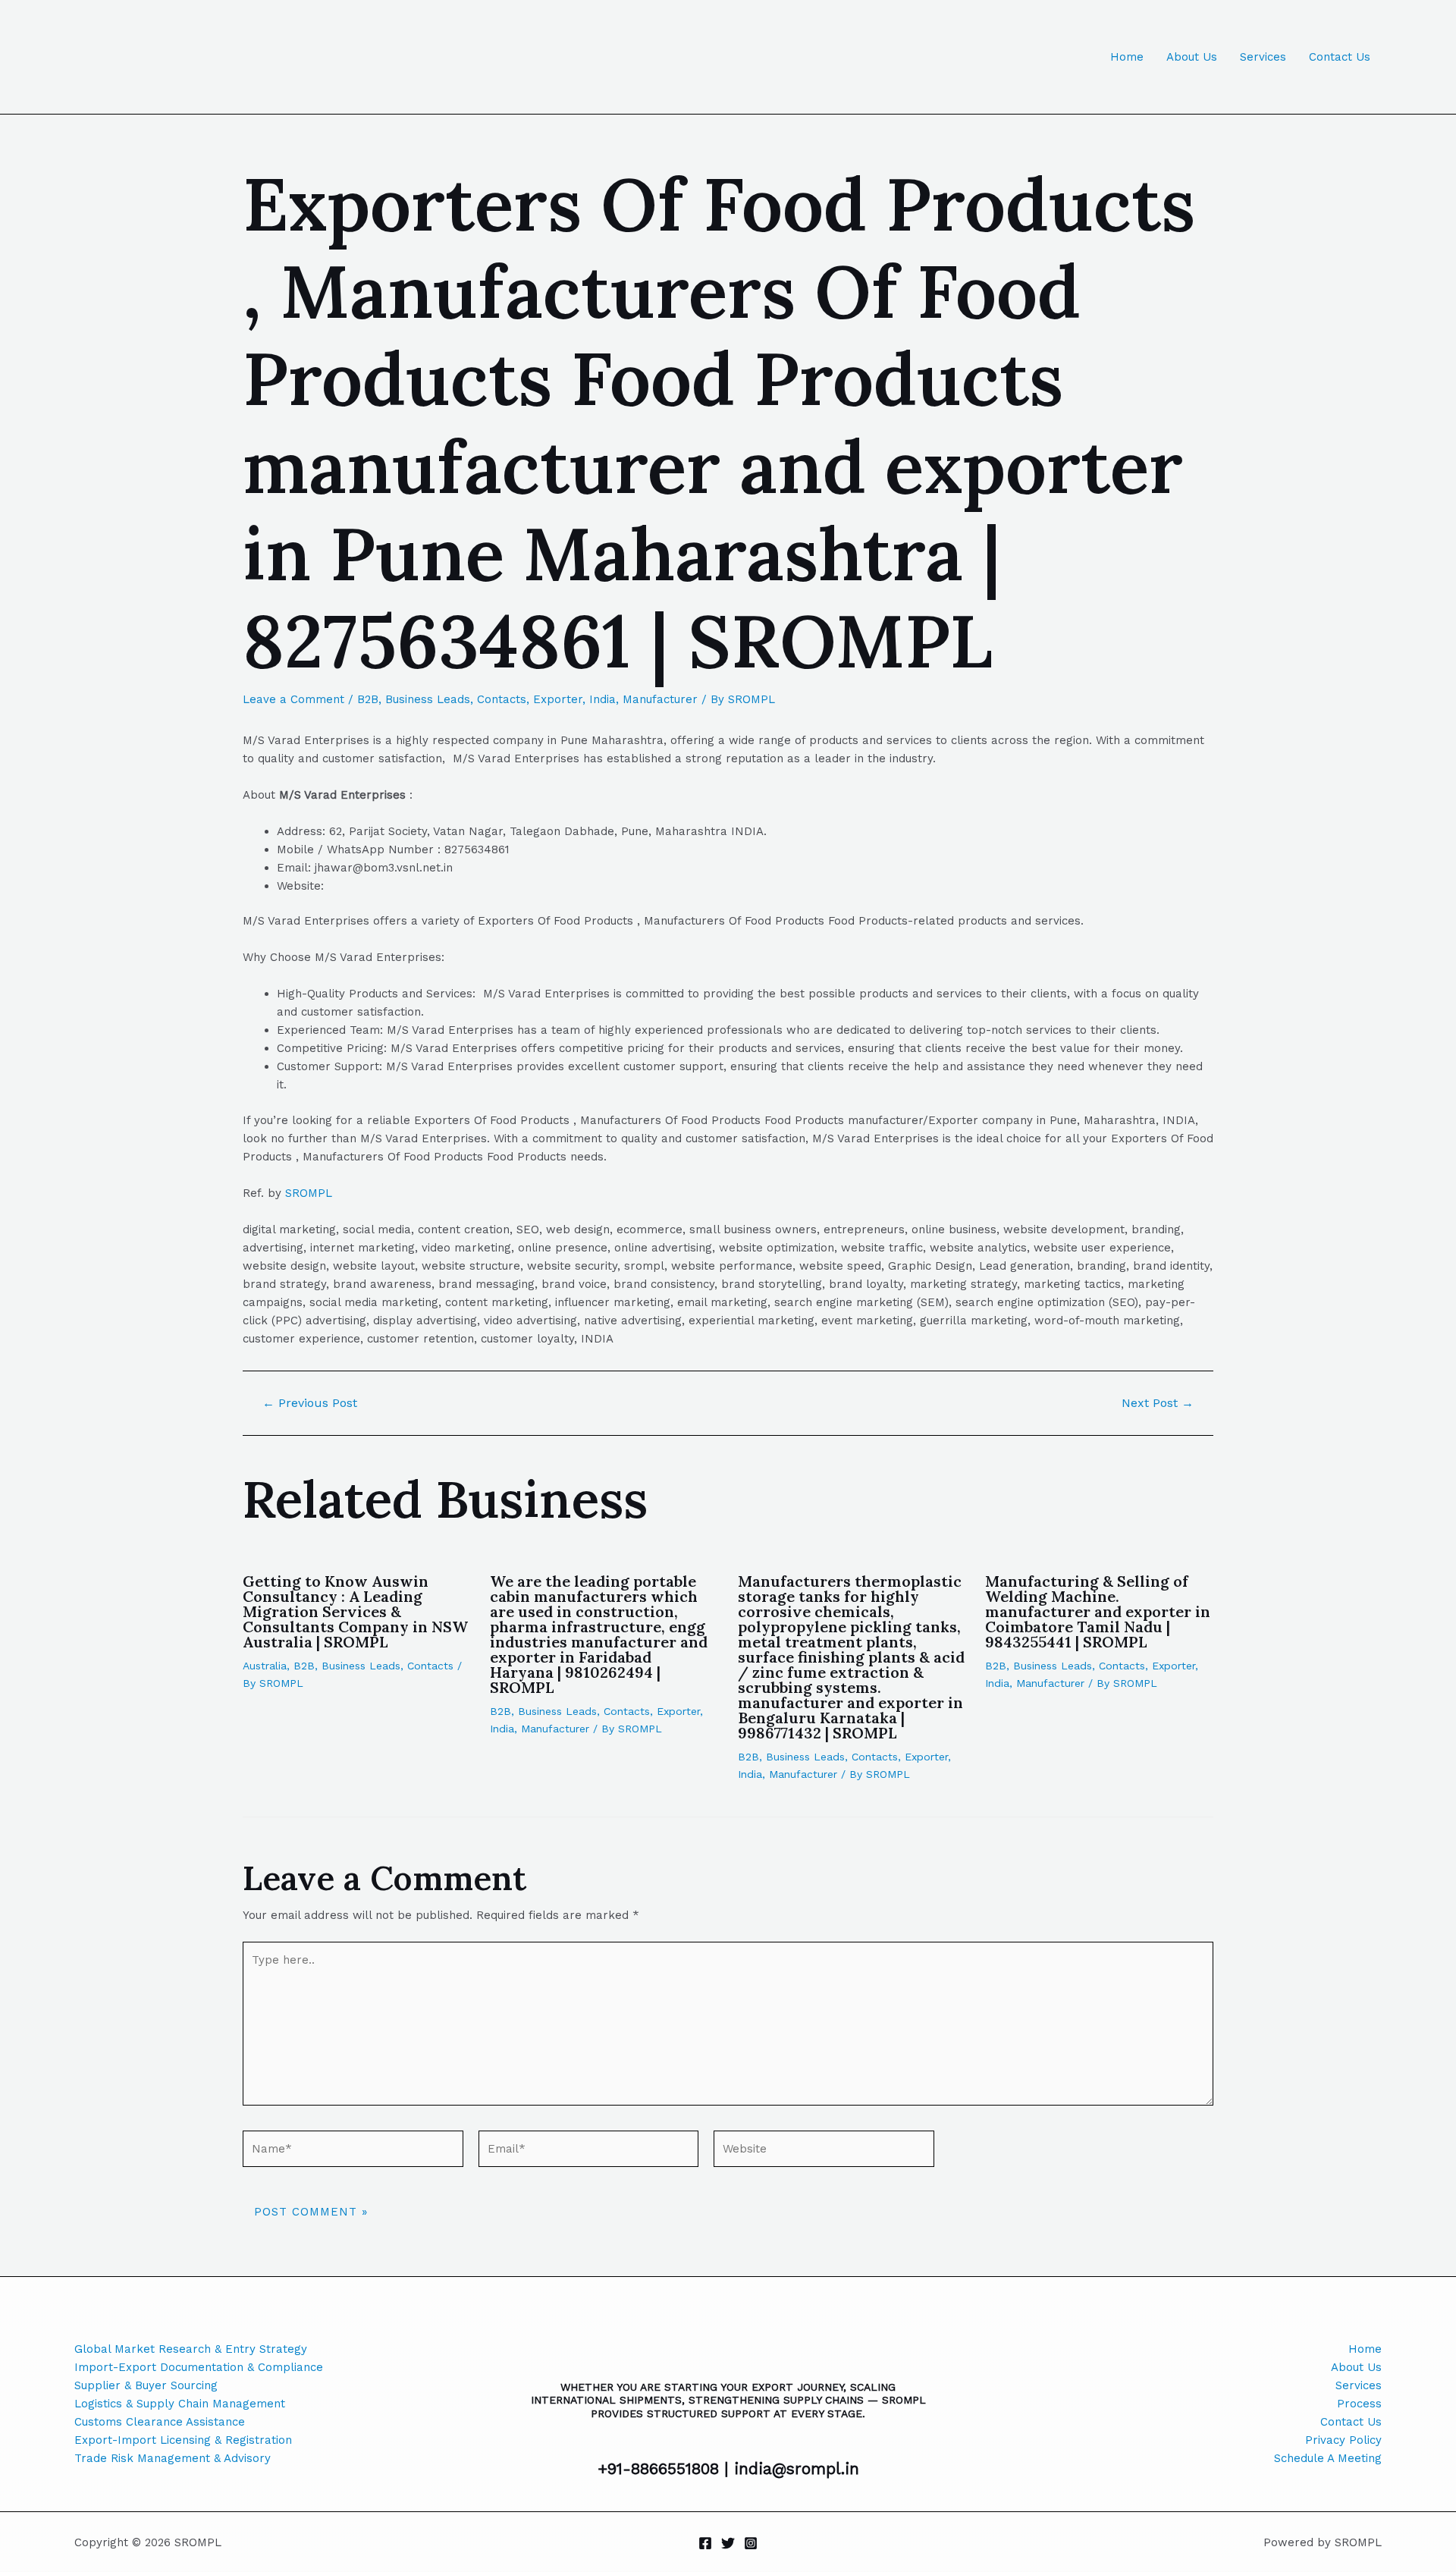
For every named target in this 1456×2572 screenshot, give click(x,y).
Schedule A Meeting (1328, 2458)
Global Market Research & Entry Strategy (191, 2349)
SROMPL (309, 1193)
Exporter (558, 699)
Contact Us (1340, 57)
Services (1263, 57)
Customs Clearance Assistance (160, 2422)
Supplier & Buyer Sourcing (146, 2385)
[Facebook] (705, 2543)
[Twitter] (728, 2543)
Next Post (1158, 1403)
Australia (265, 1666)
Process (1359, 2404)
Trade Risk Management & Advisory (173, 2458)
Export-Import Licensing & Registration (183, 2440)
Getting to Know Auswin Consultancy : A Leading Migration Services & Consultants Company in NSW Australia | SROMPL (355, 1611)
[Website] (824, 2152)
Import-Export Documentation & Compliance (199, 2367)
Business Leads (428, 699)
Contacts (502, 699)
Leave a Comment (293, 699)
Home (1127, 57)
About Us (1192, 57)
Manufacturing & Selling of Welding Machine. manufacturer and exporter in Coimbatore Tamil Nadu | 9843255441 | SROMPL (1098, 1611)
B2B (368, 699)
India (602, 699)
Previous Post (310, 1403)
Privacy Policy (1343, 2440)
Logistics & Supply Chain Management (180, 2404)
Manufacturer (660, 699)
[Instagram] (751, 2543)
